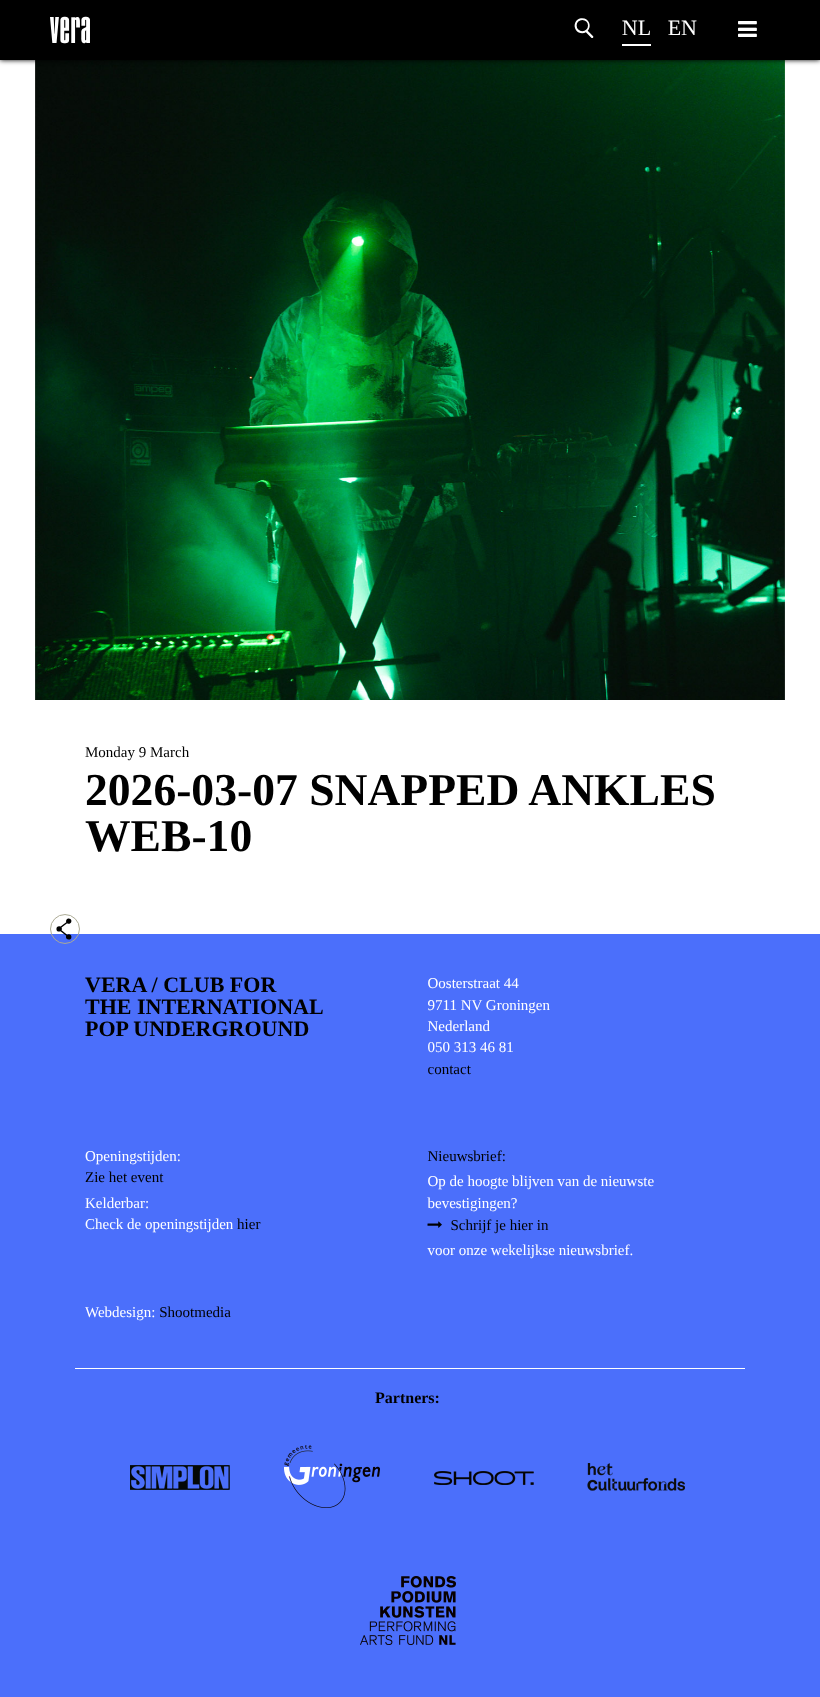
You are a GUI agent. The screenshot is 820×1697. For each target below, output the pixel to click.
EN (682, 27)
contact (449, 1070)
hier (248, 1225)
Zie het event (124, 1178)
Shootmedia (195, 1313)
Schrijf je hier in (500, 1226)
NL (636, 27)
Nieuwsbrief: (467, 1157)
